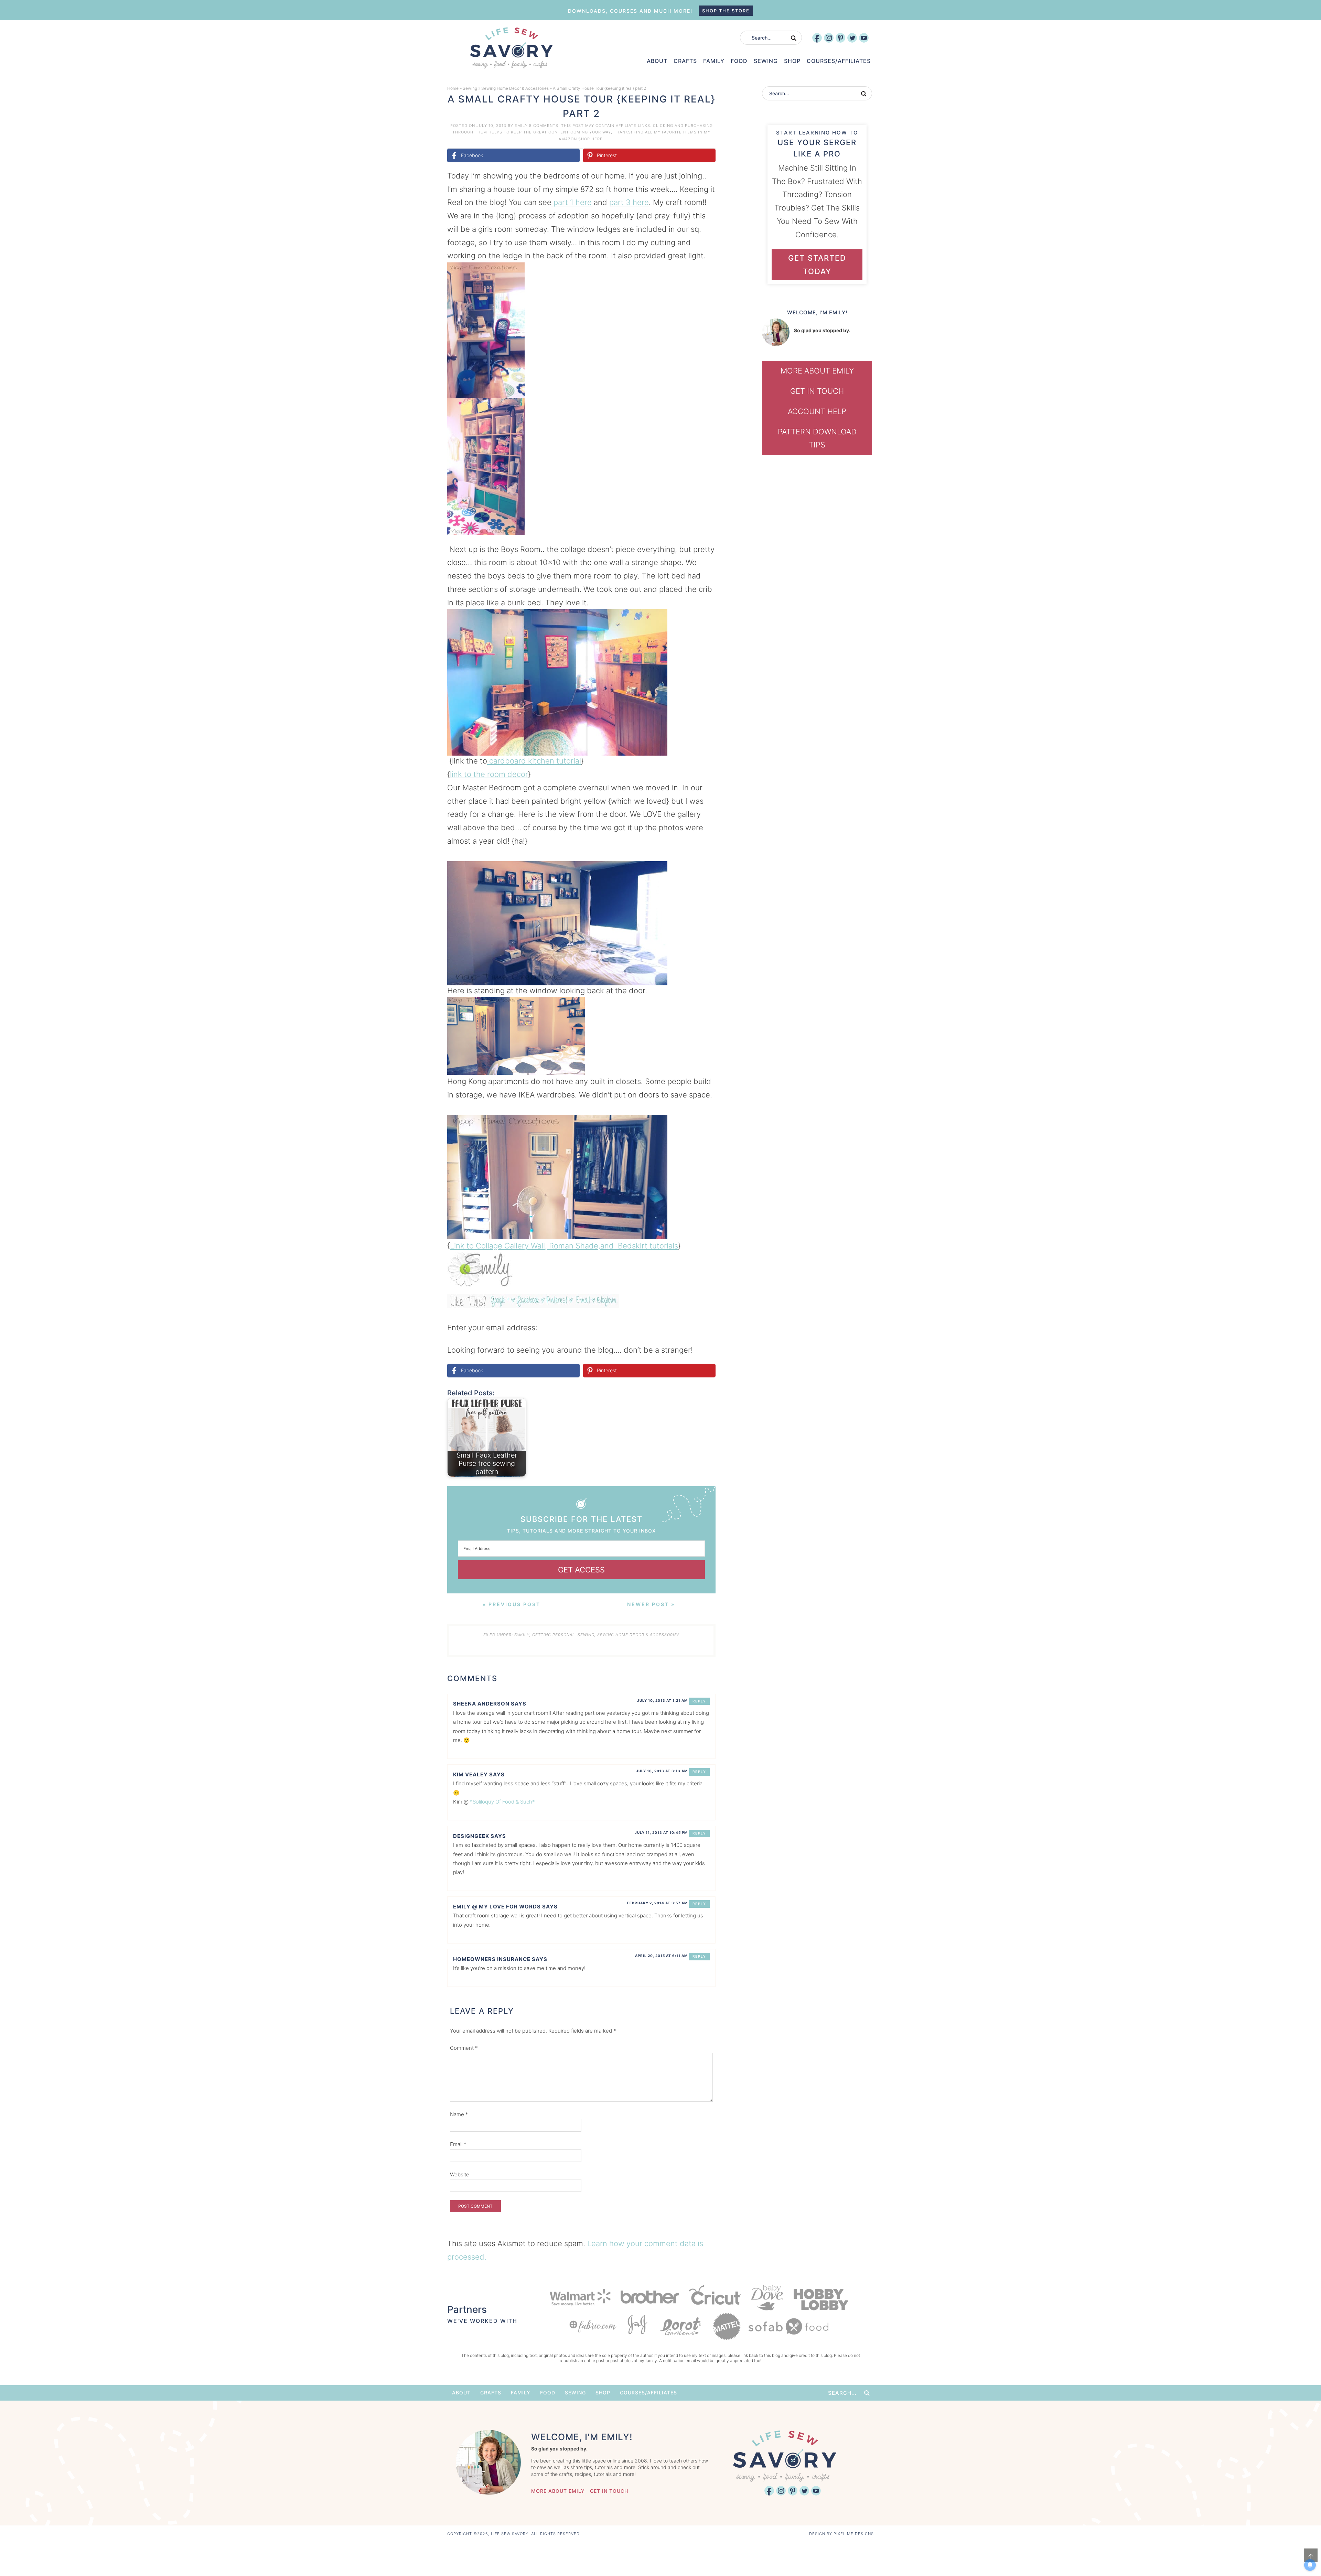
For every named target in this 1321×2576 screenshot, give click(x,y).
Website (460, 2174)
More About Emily (817, 371)
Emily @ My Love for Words (497, 1907)
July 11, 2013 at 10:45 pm (661, 1832)
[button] (706, 272)
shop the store (726, 11)
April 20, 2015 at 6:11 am (661, 1956)
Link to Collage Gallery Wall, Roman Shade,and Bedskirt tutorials (564, 1246)
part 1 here (572, 202)
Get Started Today (817, 265)
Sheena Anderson (481, 1704)
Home (453, 88)
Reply (699, 1701)
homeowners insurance (492, 1959)
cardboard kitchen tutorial (534, 761)
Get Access (581, 1570)
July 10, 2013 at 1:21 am (662, 1700)
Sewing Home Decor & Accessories (515, 88)
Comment (464, 2048)
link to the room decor (489, 774)
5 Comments (544, 126)
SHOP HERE (590, 139)
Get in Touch (817, 391)
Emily (521, 126)
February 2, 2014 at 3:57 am (657, 1903)
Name (459, 2114)
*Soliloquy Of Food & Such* (502, 1802)
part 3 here (629, 202)
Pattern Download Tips (817, 438)
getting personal (554, 1635)
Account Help (817, 411)
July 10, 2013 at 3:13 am (662, 1771)
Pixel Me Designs (854, 2534)
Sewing (470, 88)
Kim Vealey (470, 1774)
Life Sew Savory (511, 48)
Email (458, 2144)
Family (522, 1635)
